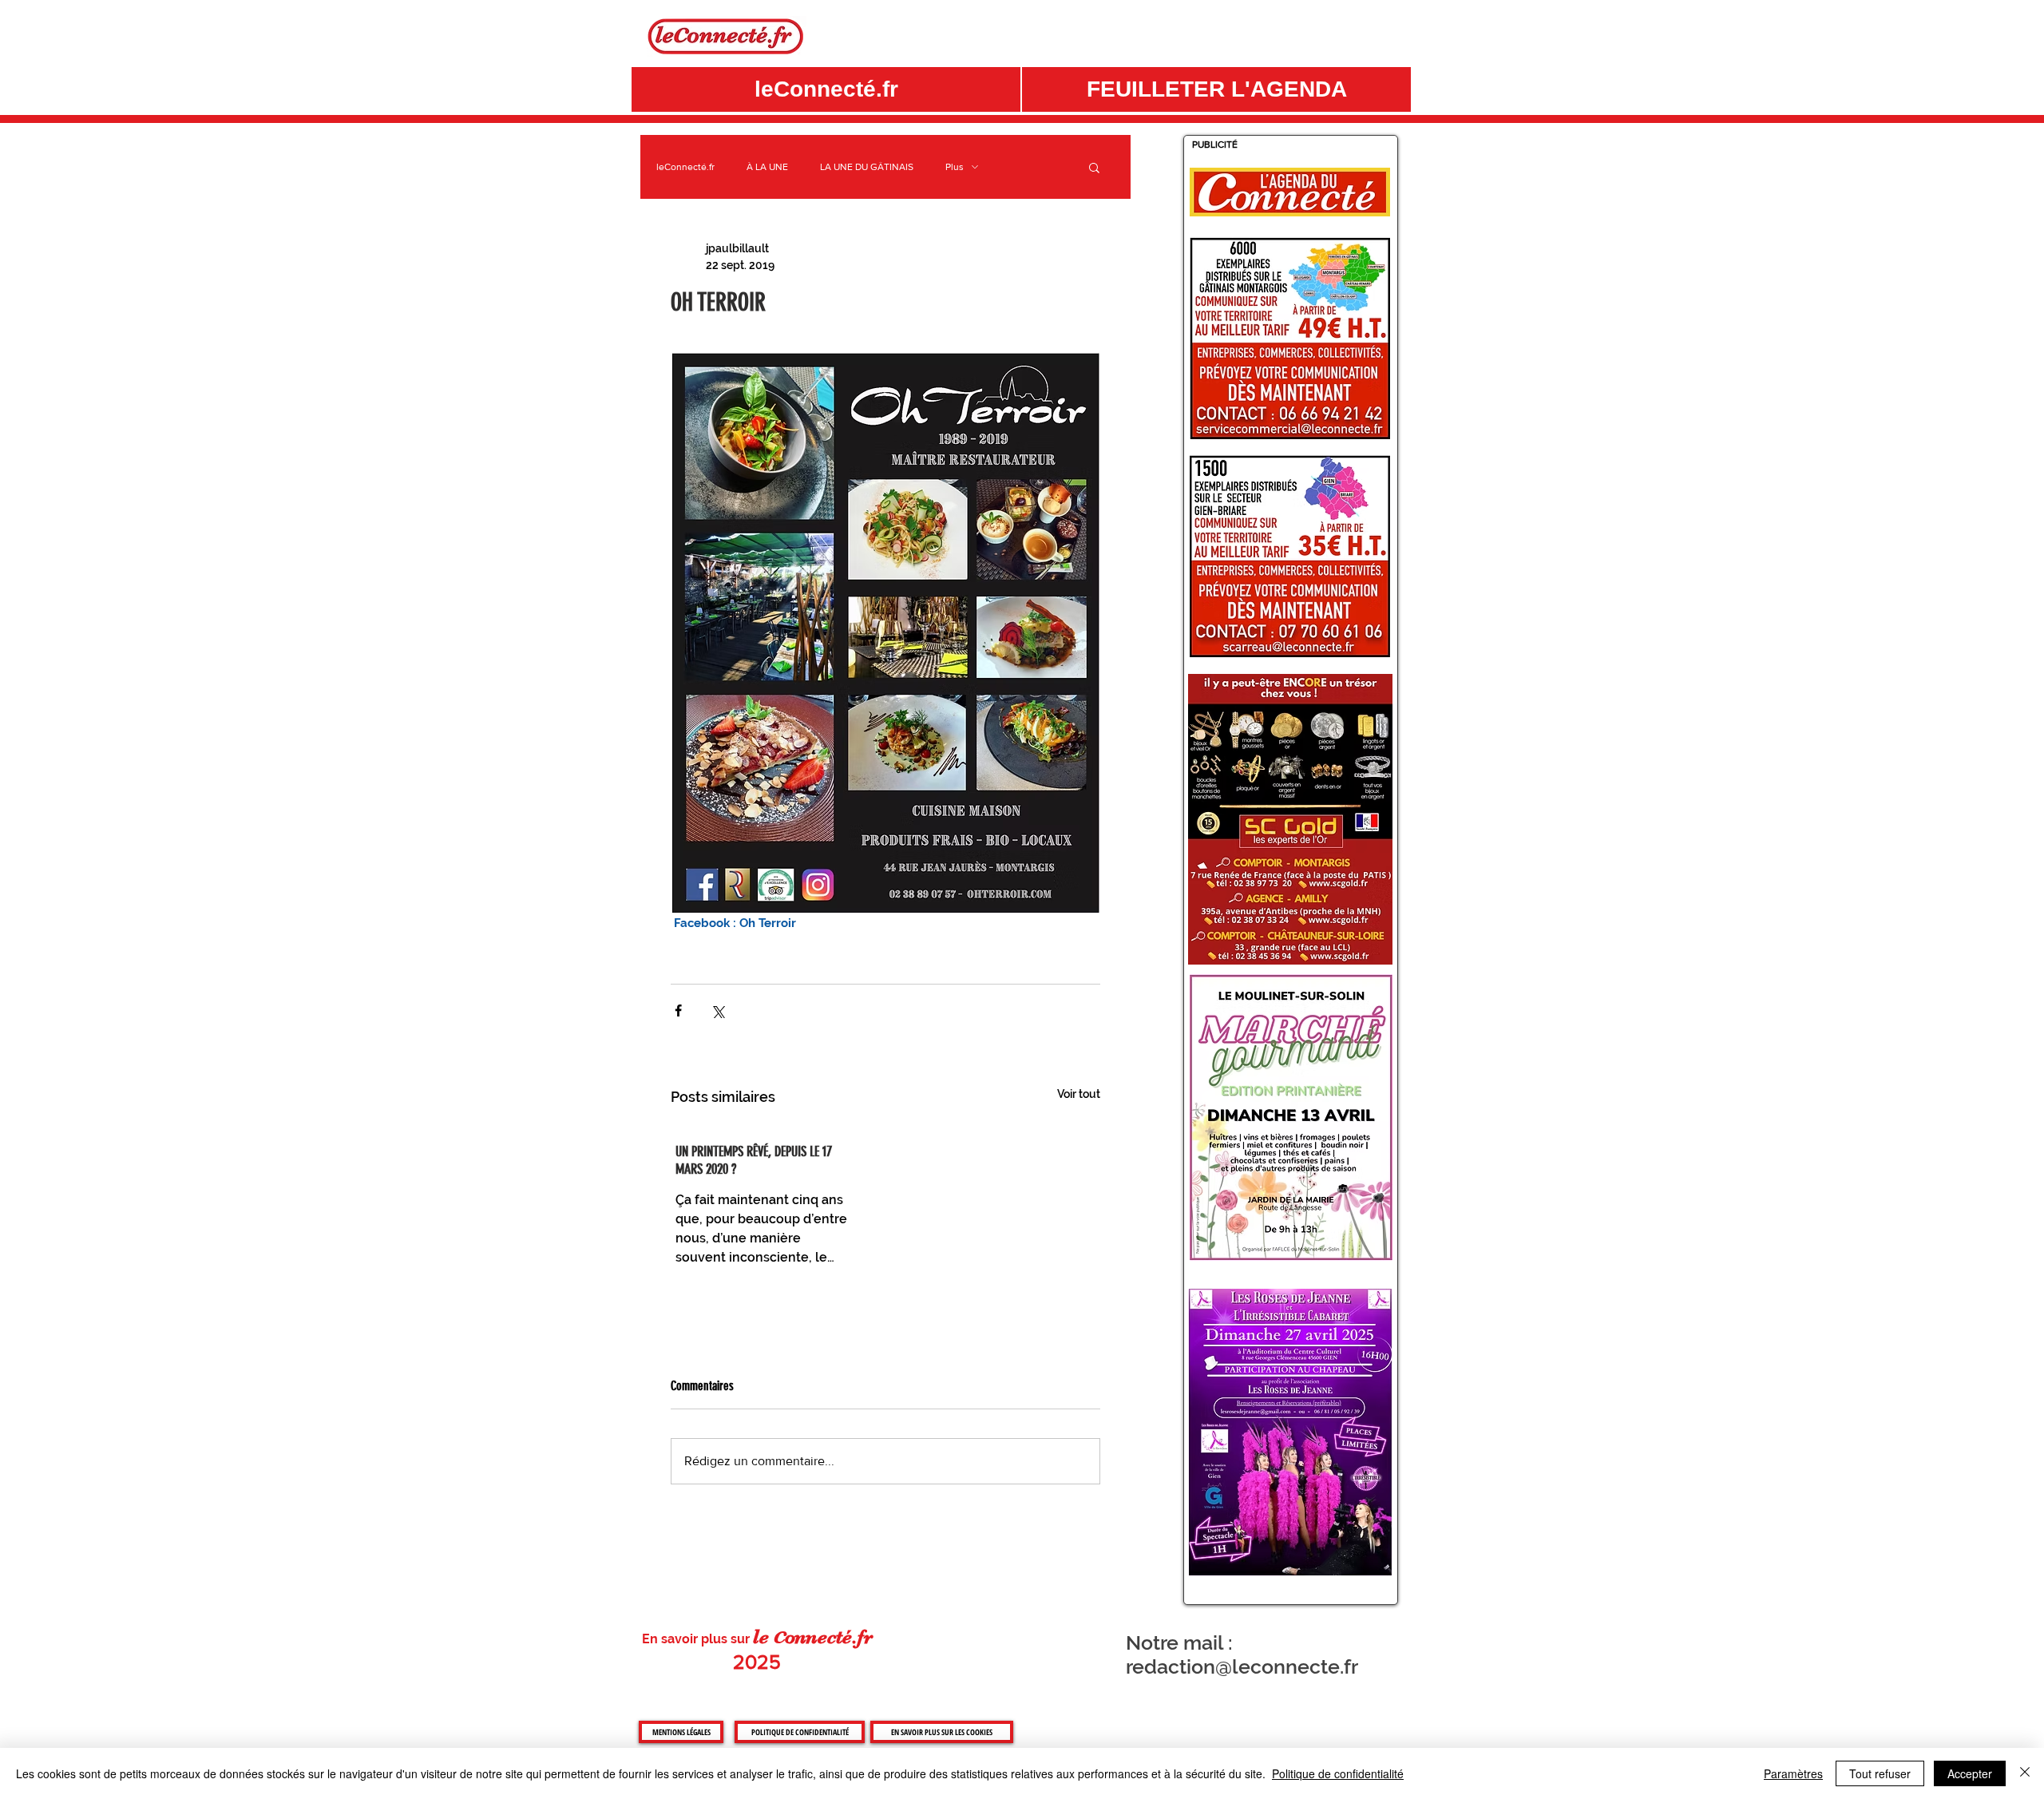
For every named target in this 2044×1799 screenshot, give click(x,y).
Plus (955, 167)
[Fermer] (2025, 1773)
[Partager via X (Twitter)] (717, 1010)
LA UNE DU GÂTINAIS (867, 167)
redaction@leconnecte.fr (1242, 1666)
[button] (1216, 89)
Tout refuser (1880, 1773)
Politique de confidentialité (1338, 1773)
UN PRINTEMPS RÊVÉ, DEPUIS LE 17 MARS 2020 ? (754, 1160)
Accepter (1970, 1773)
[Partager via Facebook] (678, 1010)
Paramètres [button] (1793, 1773)
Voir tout (1079, 1094)
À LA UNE (767, 167)
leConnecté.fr (685, 167)
